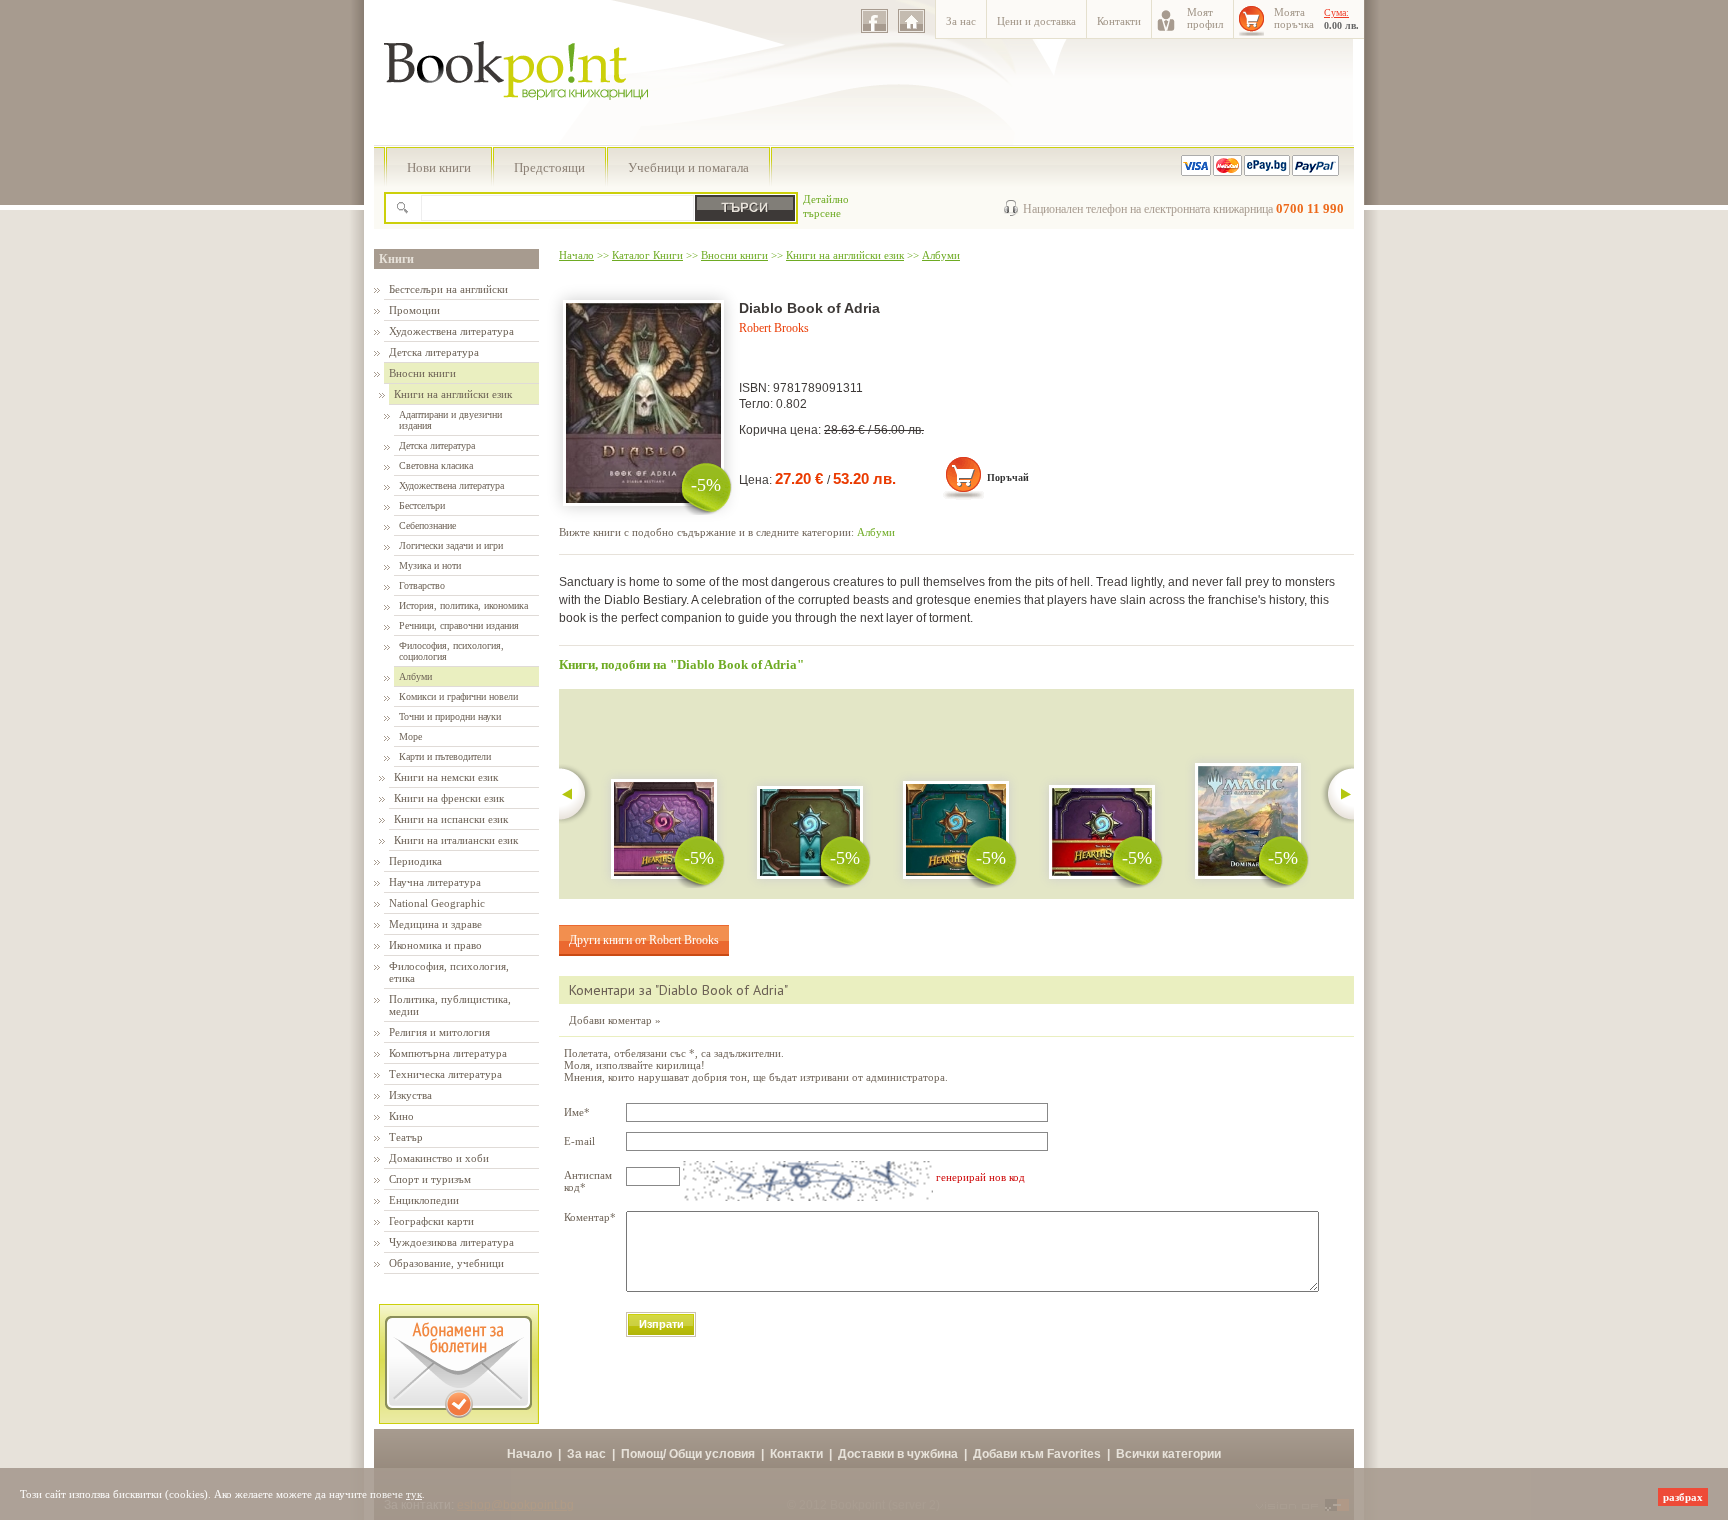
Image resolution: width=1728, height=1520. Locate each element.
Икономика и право (435, 945)
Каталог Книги (647, 255)
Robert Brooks (774, 328)
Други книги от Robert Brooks (644, 940)
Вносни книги (422, 373)
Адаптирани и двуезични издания (450, 420)
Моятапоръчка (1294, 18)
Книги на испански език (451, 819)
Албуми (415, 676)
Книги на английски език (453, 394)
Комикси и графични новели (458, 696)
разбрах (1683, 1497)
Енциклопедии (424, 1200)
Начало (576, 255)
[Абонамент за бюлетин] (459, 1420)
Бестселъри (422, 505)
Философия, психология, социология (451, 651)
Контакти (1119, 21)
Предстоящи (549, 167)
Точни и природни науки (450, 716)
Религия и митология (439, 1032)
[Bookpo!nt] (531, 121)
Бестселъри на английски (448, 289)
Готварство (422, 585)
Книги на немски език (446, 777)
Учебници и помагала (688, 167)
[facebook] (874, 21)
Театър (406, 1137)
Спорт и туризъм (430, 1179)
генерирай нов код (980, 1177)
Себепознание (427, 525)
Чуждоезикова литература (451, 1242)
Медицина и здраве (435, 924)
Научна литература (435, 882)
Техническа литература (445, 1074)
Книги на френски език (449, 798)
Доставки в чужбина (898, 1454)
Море (410, 736)
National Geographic (437, 903)
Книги (396, 259)
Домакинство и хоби (439, 1158)
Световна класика (436, 465)
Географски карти (431, 1221)
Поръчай (1008, 477)
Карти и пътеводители (445, 756)
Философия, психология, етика (449, 972)
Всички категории (1168, 1454)
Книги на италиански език (456, 840)
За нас (961, 21)
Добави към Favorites (1037, 1454)
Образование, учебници (446, 1263)
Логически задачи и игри (451, 545)
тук (414, 1494)
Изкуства (410, 1095)
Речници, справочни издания (459, 625)
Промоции (414, 310)
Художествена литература (451, 331)
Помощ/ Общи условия (688, 1454)
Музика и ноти (430, 565)
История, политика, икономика (463, 605)
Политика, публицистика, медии (450, 1005)
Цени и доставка (1036, 21)
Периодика (415, 861)
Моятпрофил (1205, 18)
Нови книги (439, 167)
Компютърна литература (448, 1053)
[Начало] (911, 21)
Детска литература (434, 352)
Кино (401, 1116)
